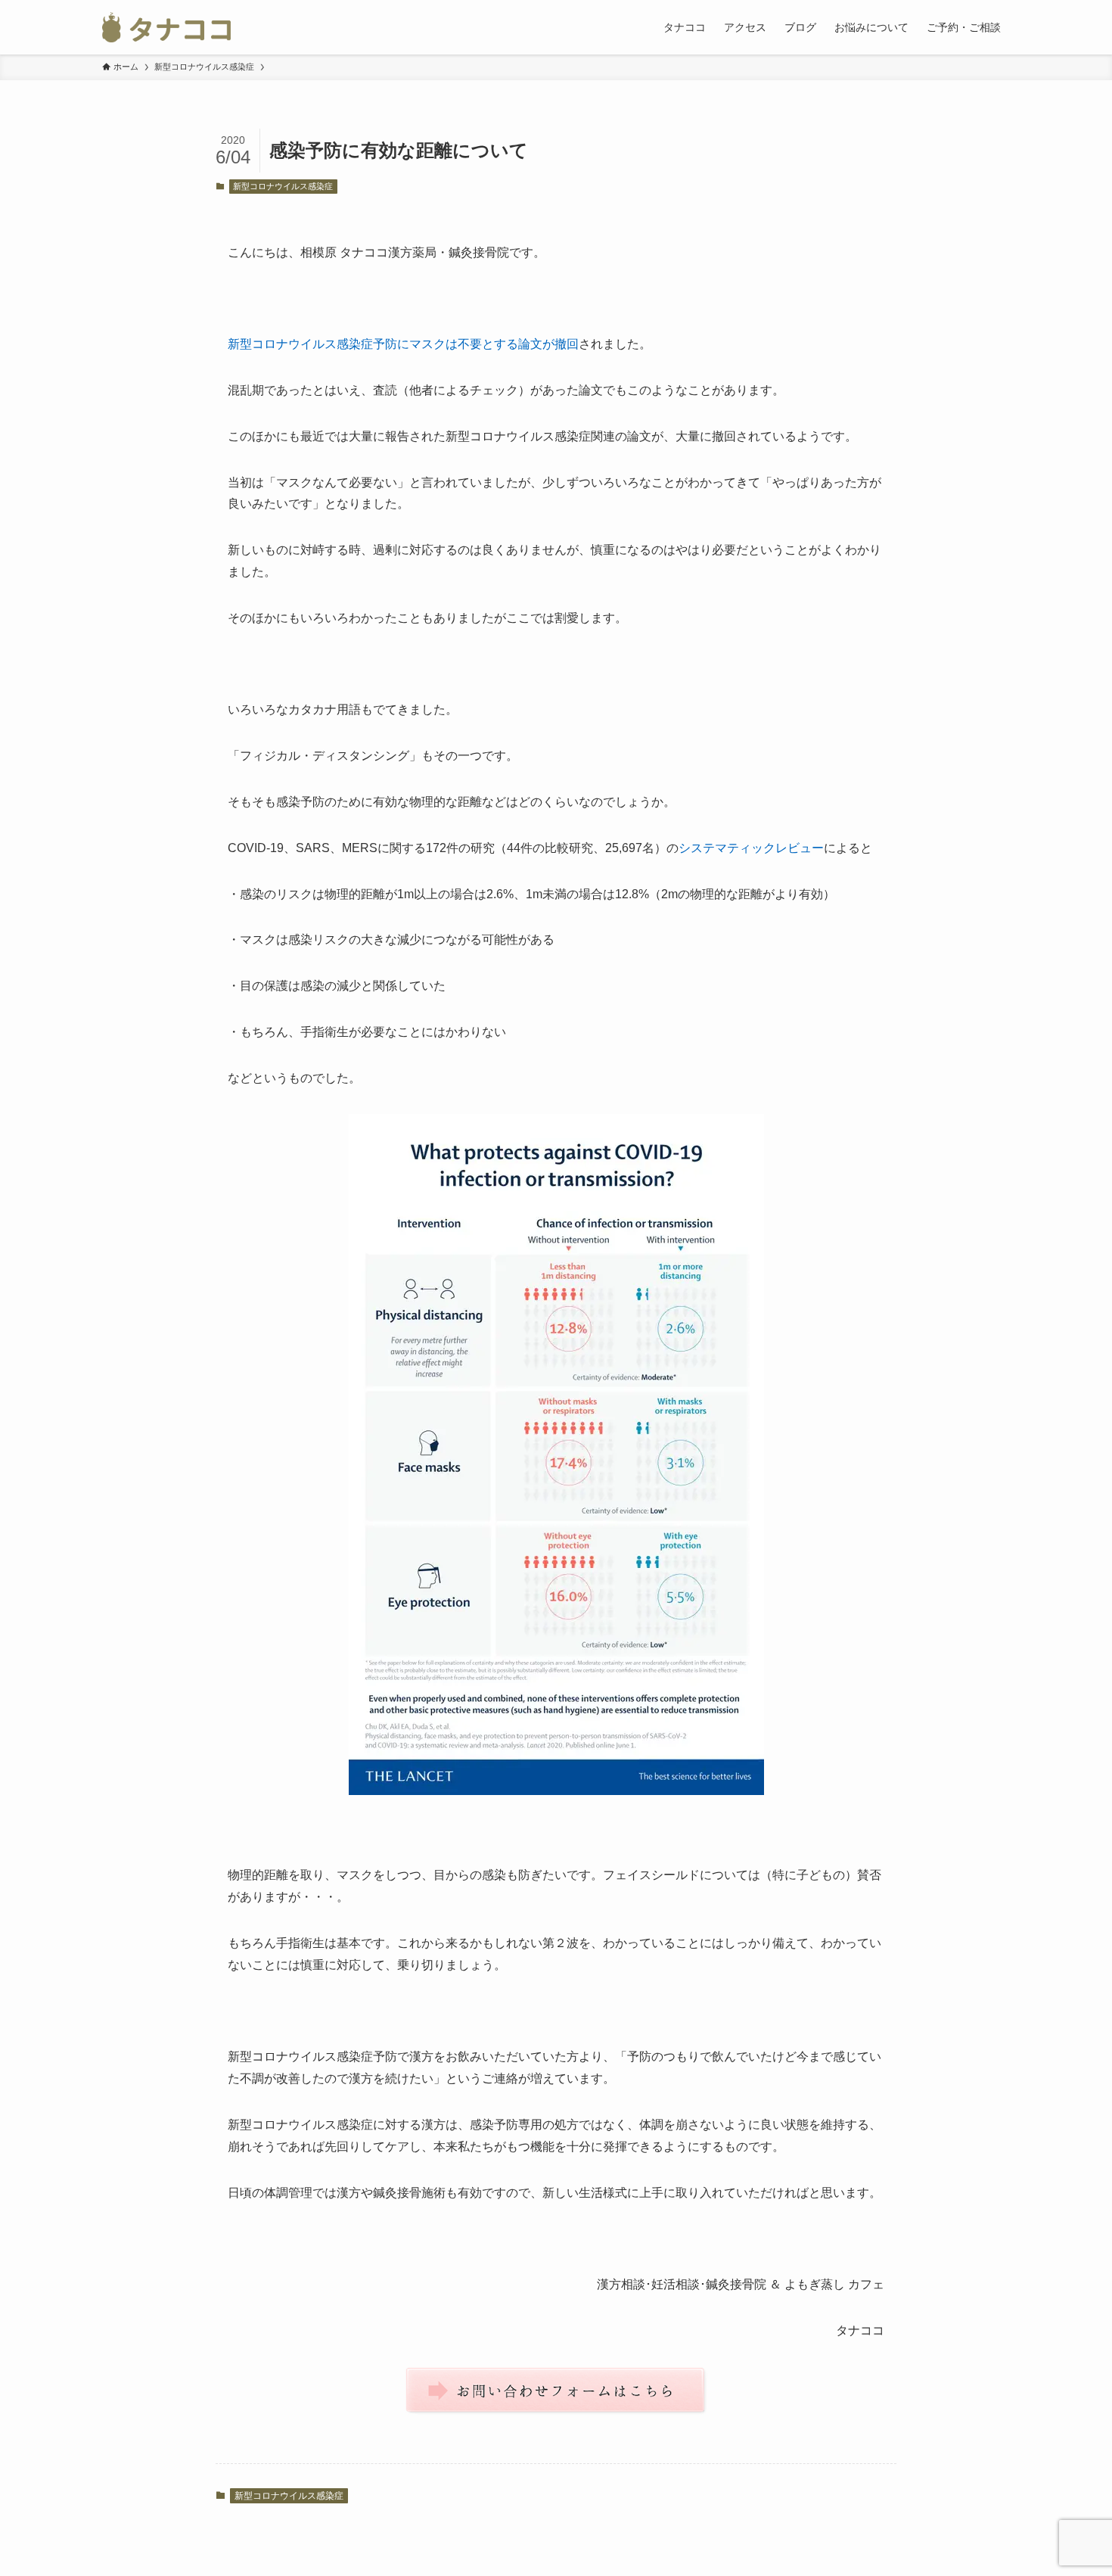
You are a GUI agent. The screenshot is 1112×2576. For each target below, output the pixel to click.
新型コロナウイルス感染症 (283, 186)
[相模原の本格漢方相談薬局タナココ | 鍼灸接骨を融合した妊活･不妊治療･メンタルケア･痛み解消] (166, 27)
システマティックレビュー (751, 848)
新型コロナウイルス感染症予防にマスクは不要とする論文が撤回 (403, 344)
